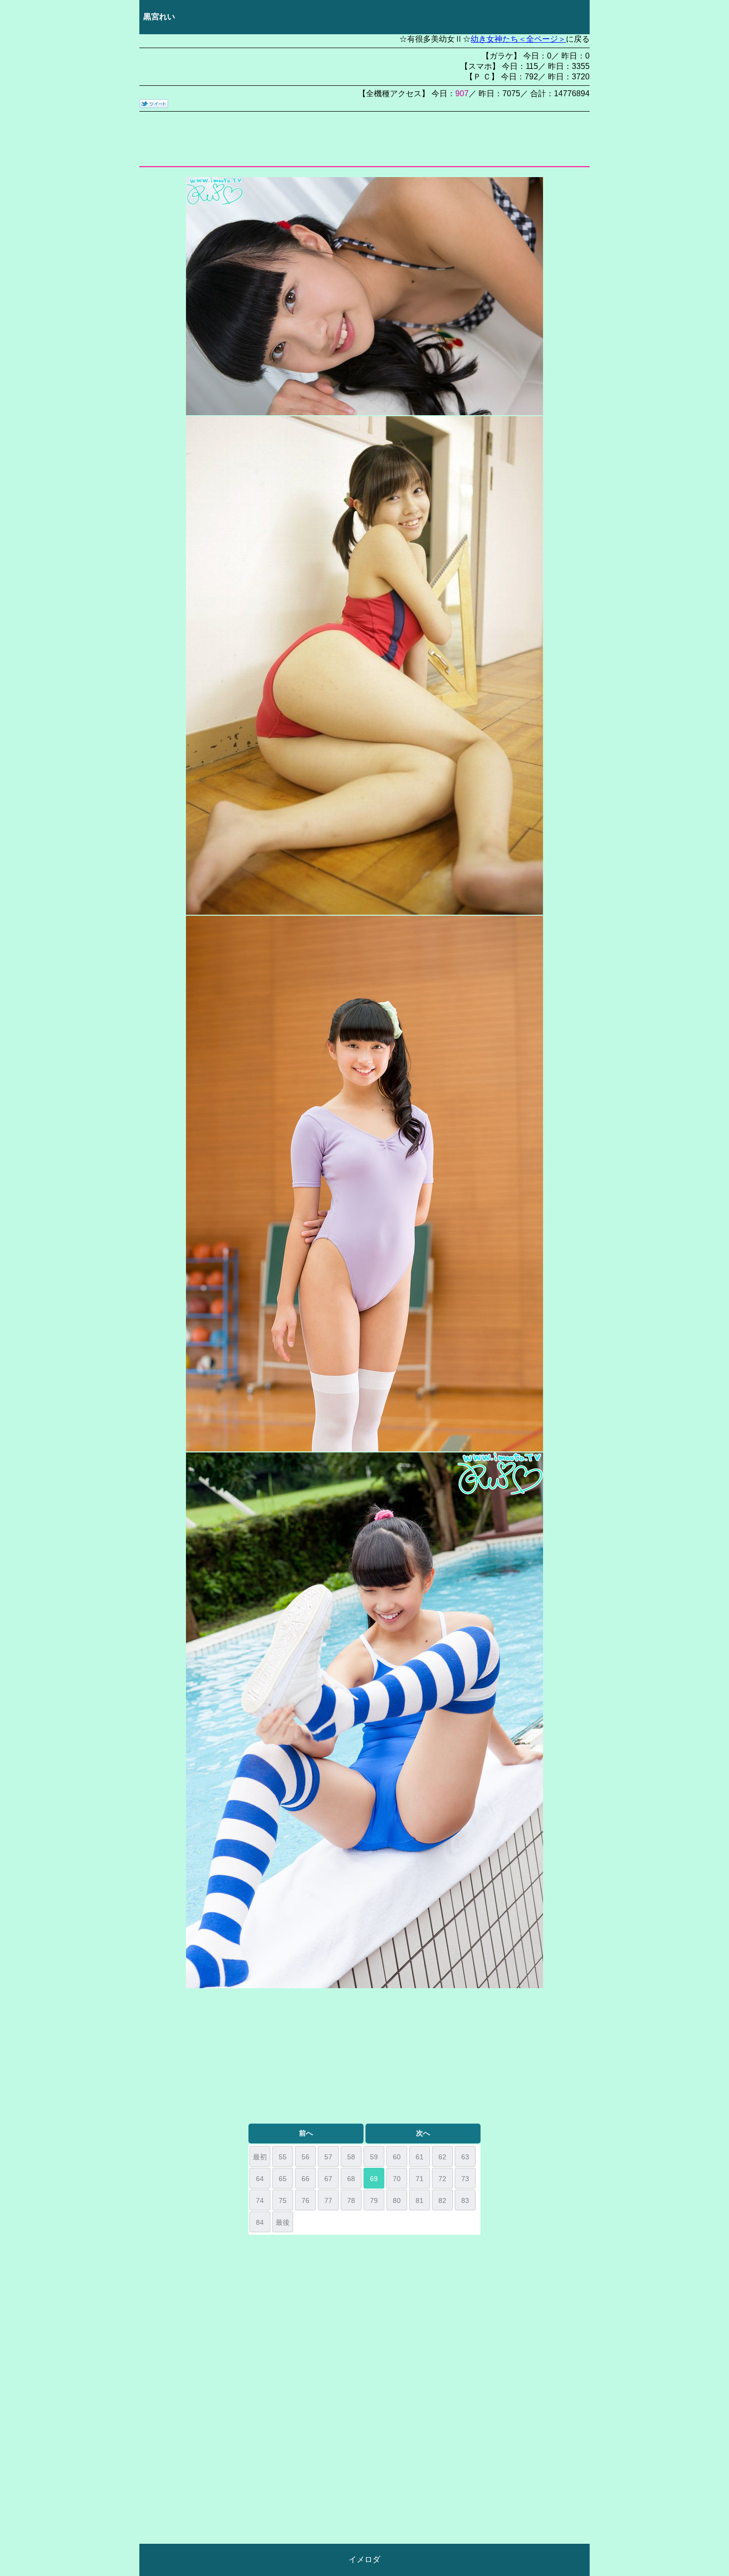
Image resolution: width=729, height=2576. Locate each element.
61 (420, 2157)
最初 (260, 2157)
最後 (283, 2222)
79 (374, 2200)
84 (260, 2222)
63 (465, 2157)
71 (420, 2179)
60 (397, 2157)
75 (283, 2200)
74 (260, 2200)
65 (283, 2179)
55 (283, 2157)
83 (465, 2200)
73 (465, 2179)
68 (351, 2179)
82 (442, 2200)
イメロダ (364, 2559)
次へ (423, 2133)
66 (305, 2179)
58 (351, 2157)
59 (374, 2157)
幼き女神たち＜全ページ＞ (518, 39)
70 (397, 2179)
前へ (306, 2133)
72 (442, 2179)
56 (305, 2157)
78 (351, 2200)
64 (260, 2179)
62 (442, 2157)
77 (328, 2200)
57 (328, 2157)
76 (305, 2200)
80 (397, 2200)
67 (328, 2179)
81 (420, 2200)
